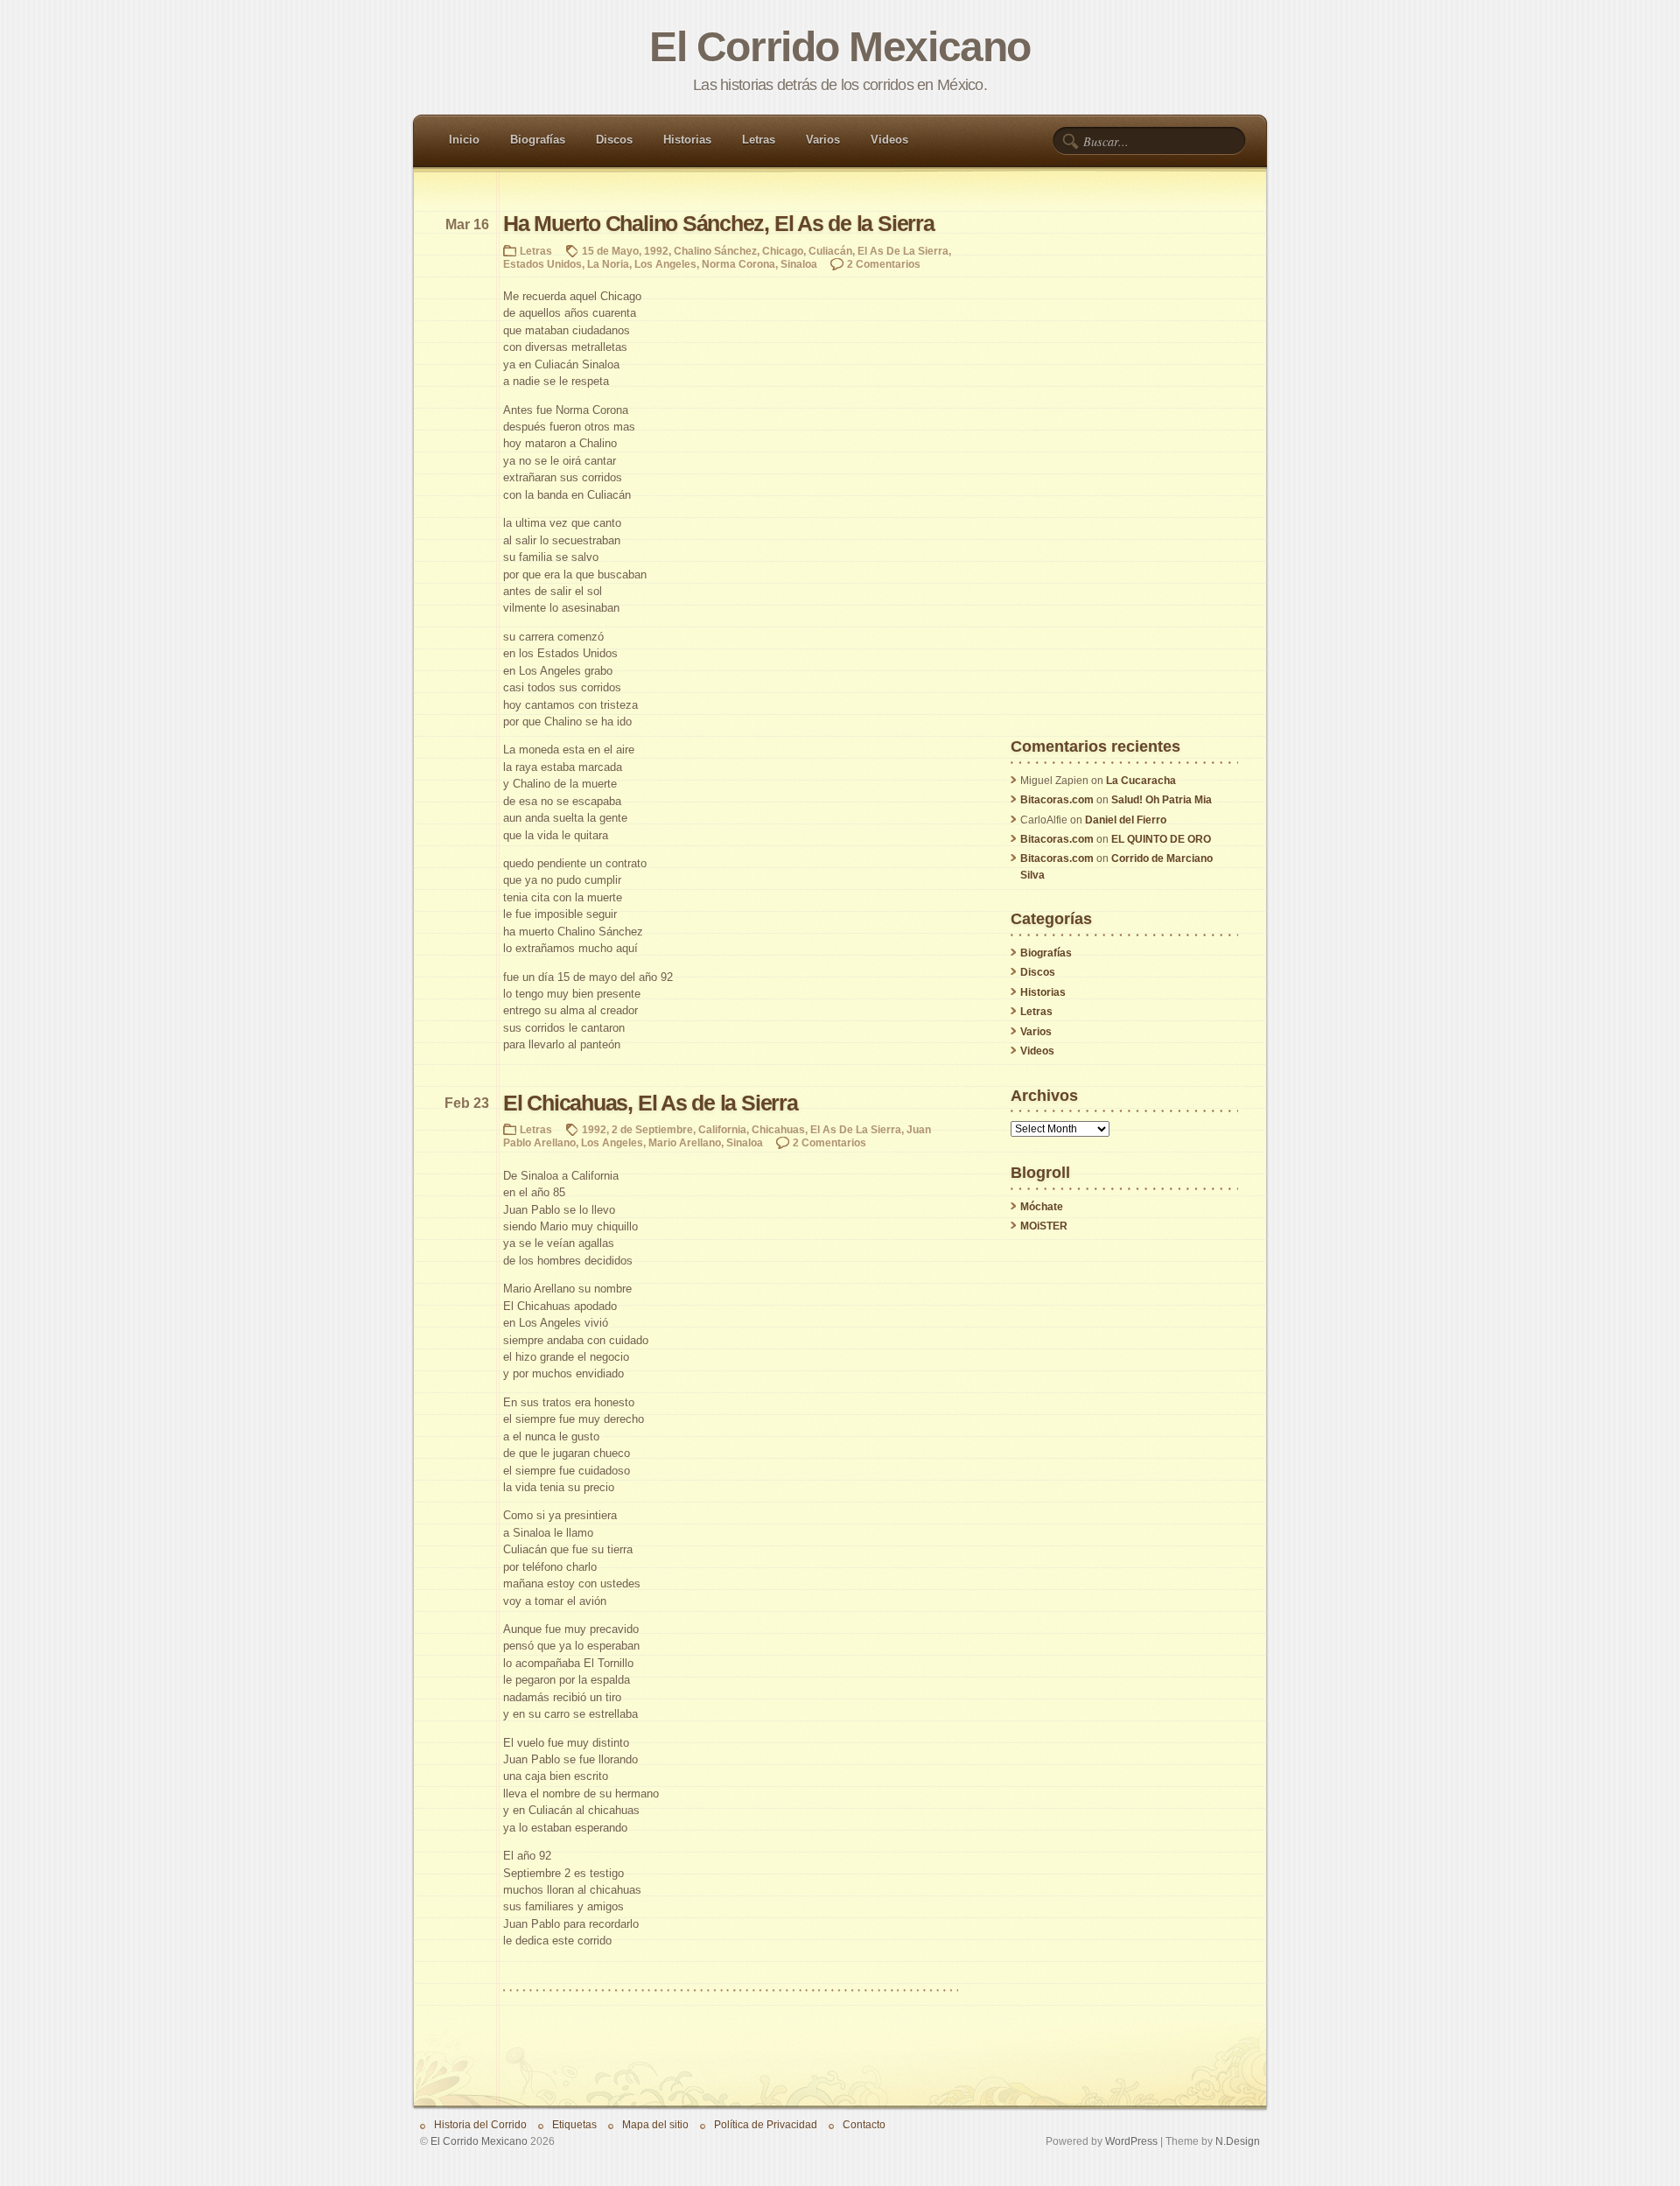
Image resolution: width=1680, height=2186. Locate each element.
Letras (759, 140)
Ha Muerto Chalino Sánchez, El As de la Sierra (719, 224)
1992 (656, 251)
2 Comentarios (884, 264)
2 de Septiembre (652, 1129)
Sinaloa (799, 264)
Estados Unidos (542, 264)
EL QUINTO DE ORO (1161, 839)
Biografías (538, 140)
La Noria (608, 264)
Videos (889, 140)
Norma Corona (738, 264)
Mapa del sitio (655, 2124)
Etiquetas (574, 2124)
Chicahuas (778, 1129)
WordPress (1131, 2141)
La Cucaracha (1141, 781)
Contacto (864, 2124)
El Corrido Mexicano (840, 47)
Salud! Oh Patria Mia (1162, 800)
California (722, 1129)
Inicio (464, 140)
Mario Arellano (685, 1142)
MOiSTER (1044, 1226)
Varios (823, 140)
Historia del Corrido (480, 2124)
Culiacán (830, 251)
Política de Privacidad (766, 2124)
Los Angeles (665, 264)
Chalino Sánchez (715, 251)
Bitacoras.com (1057, 800)
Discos (614, 140)
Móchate (1042, 1207)
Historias (687, 140)
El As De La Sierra (903, 251)
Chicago (783, 251)
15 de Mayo (610, 251)
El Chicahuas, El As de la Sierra (651, 1103)
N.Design (1238, 2141)
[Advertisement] (1124, 476)
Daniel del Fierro (1126, 820)
